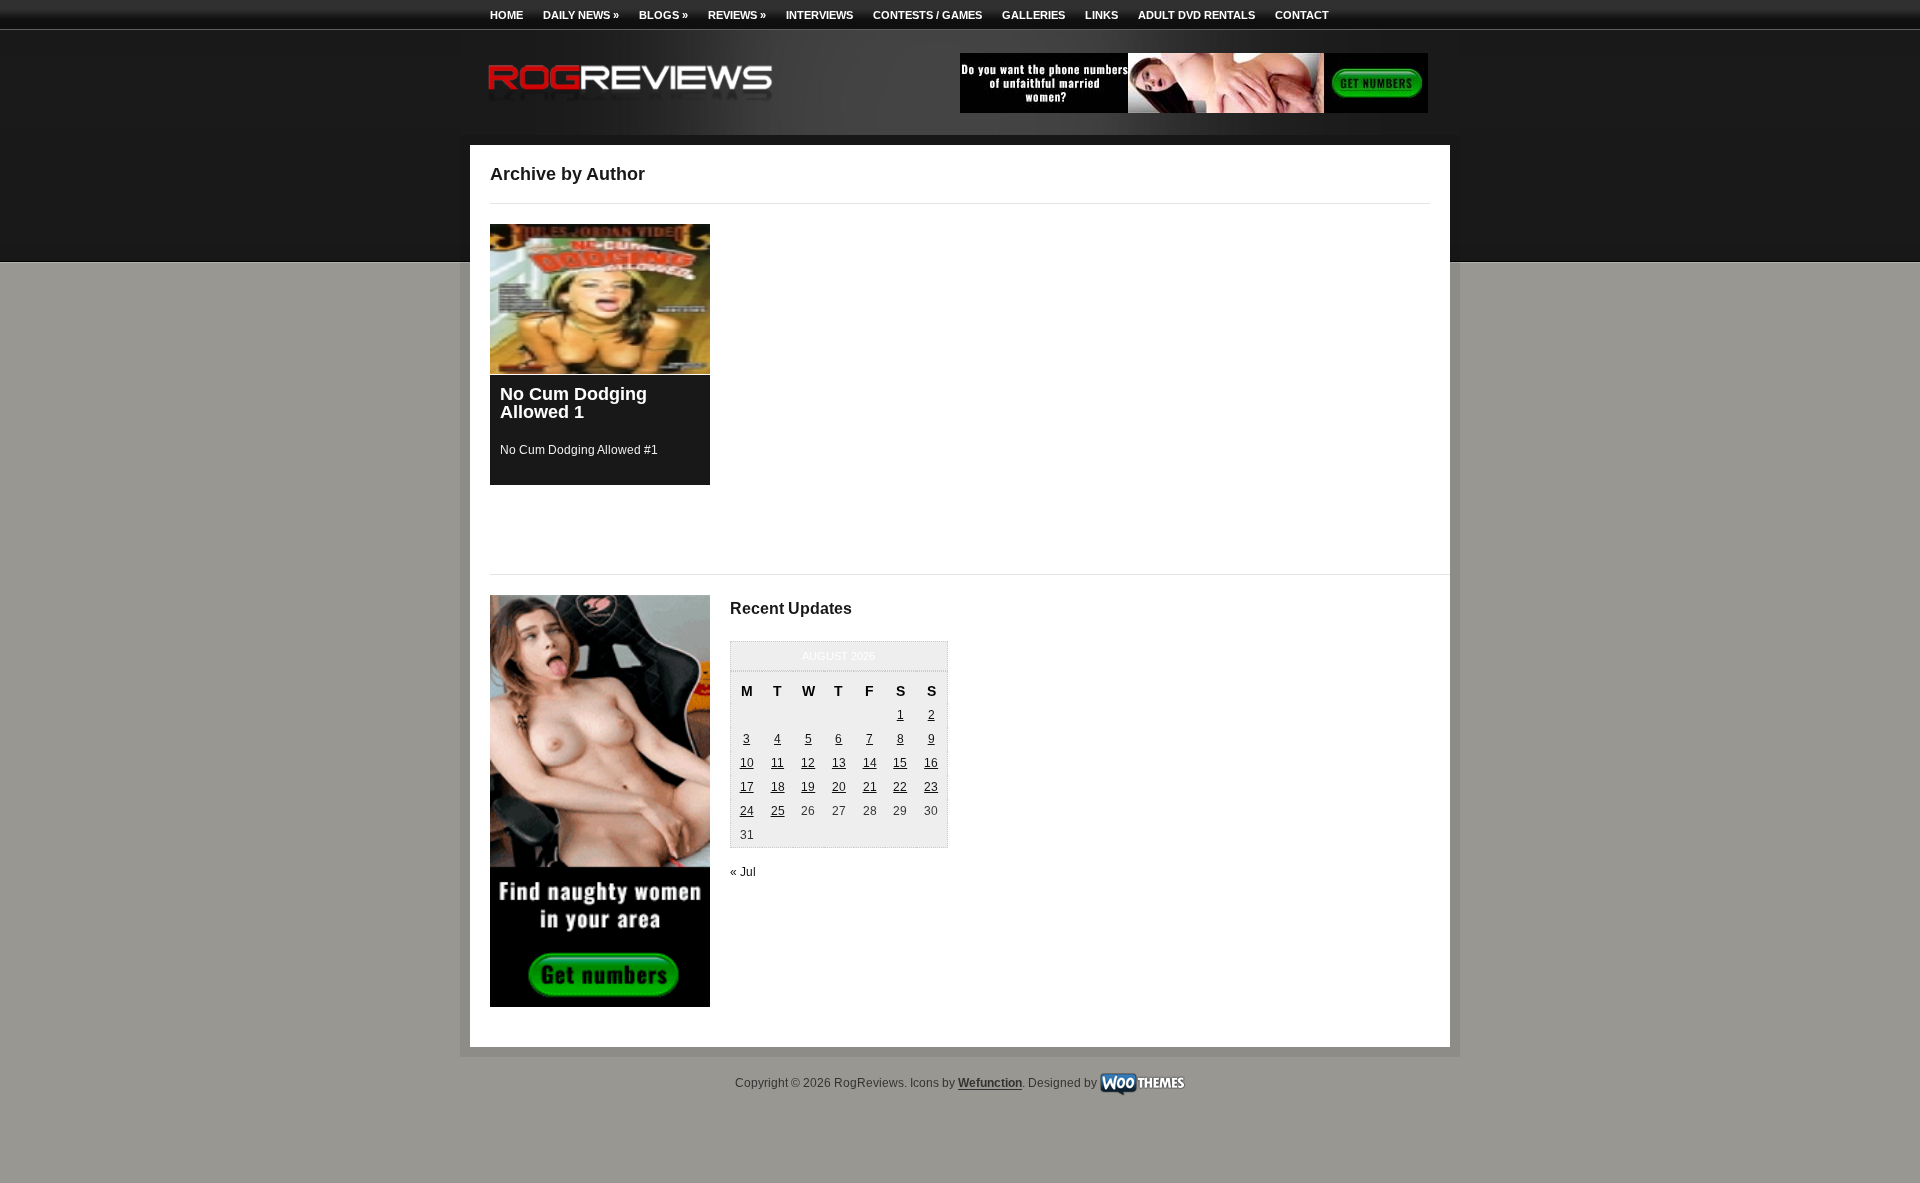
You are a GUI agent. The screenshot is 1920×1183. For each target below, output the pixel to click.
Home (506, 15)
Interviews (819, 15)
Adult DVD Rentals (1196, 15)
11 (777, 763)
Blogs (663, 15)
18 (778, 787)
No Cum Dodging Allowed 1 (573, 403)
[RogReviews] (630, 105)
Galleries (1033, 15)
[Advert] (1194, 109)
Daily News (581, 15)
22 (900, 787)
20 (839, 787)
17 (747, 787)
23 (931, 787)
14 (870, 763)
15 (900, 763)
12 (808, 763)
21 (870, 787)
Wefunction (990, 1084)
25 (778, 811)
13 (839, 763)
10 (747, 763)
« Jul (743, 872)
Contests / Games (927, 15)
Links (1101, 15)
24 (747, 811)
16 (931, 763)
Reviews (737, 15)
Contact (1302, 15)
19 (808, 787)
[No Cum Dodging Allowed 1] (600, 299)
